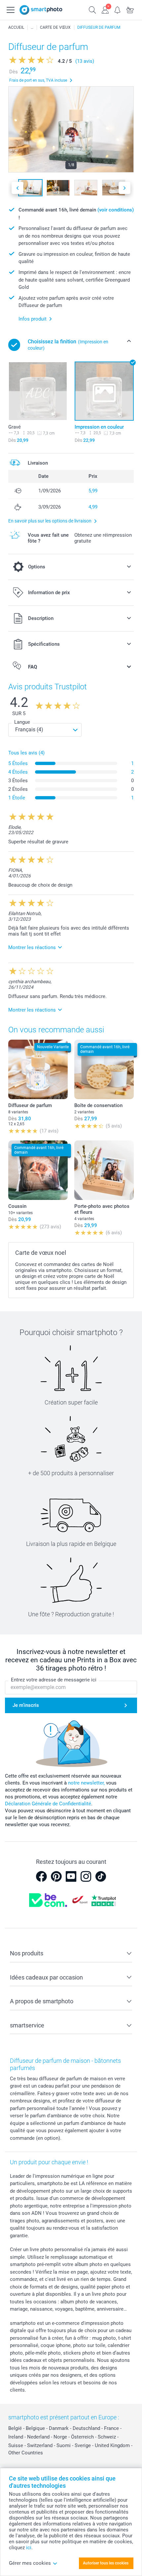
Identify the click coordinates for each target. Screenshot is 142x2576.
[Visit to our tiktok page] (101, 1876)
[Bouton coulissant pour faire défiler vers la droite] (124, 188)
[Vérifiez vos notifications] (118, 9)
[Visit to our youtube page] (71, 1876)
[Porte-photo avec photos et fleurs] (104, 1170)
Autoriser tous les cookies (106, 2563)
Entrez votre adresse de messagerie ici (54, 1680)
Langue (22, 722)
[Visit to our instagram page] (86, 1876)
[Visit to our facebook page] (41, 1876)
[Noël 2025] (32, 27)
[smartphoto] (41, 10)
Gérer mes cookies (30, 2563)
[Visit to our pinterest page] (56, 1876)
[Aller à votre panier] (130, 9)
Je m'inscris (26, 1705)
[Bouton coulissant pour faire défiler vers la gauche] (18, 188)
